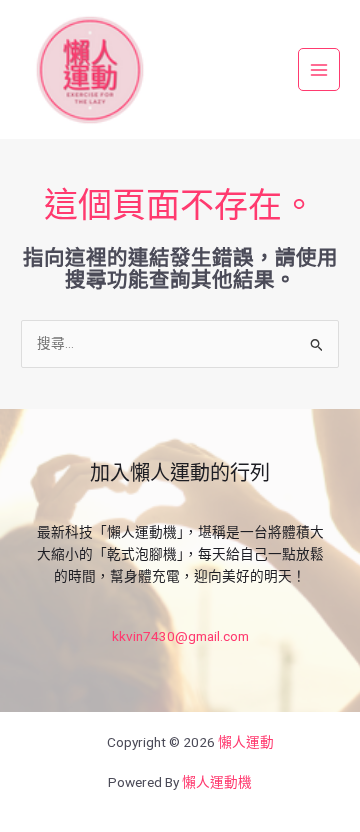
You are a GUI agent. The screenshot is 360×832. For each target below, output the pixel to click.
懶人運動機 (217, 782)
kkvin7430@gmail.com (180, 636)
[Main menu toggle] (319, 69)
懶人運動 (246, 742)
